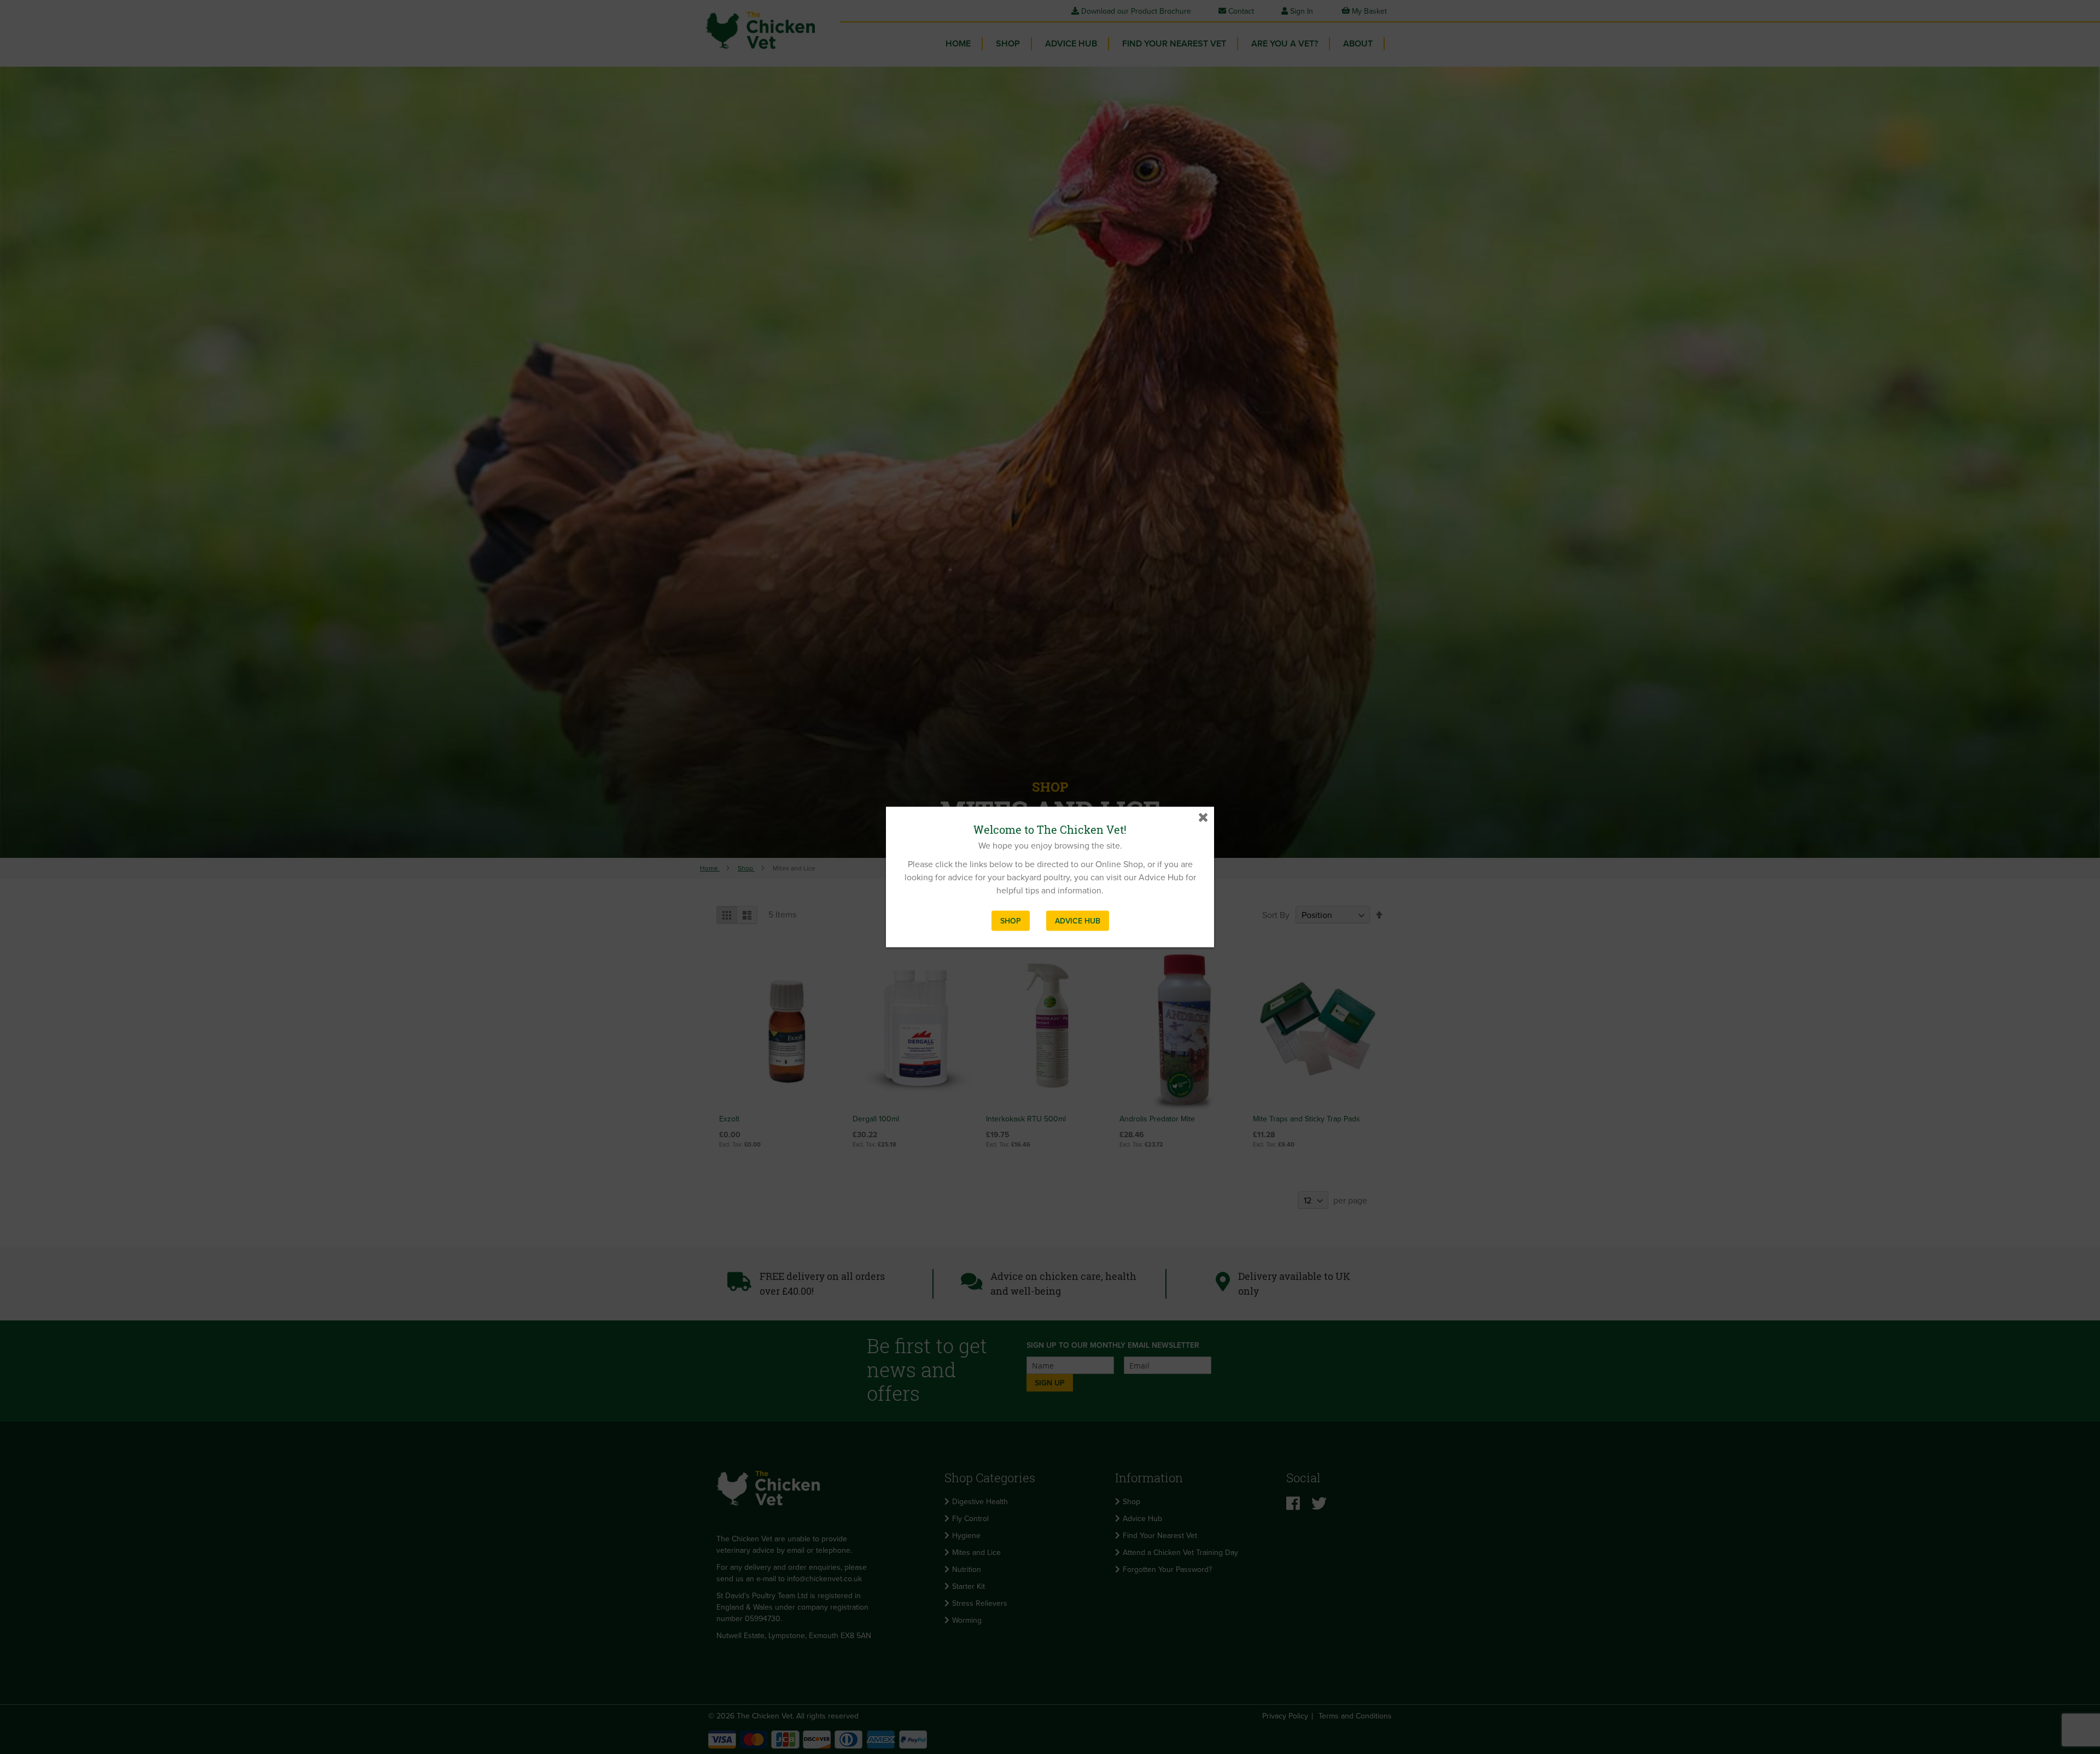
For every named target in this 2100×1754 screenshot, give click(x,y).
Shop (1011, 921)
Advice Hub (1078, 921)
